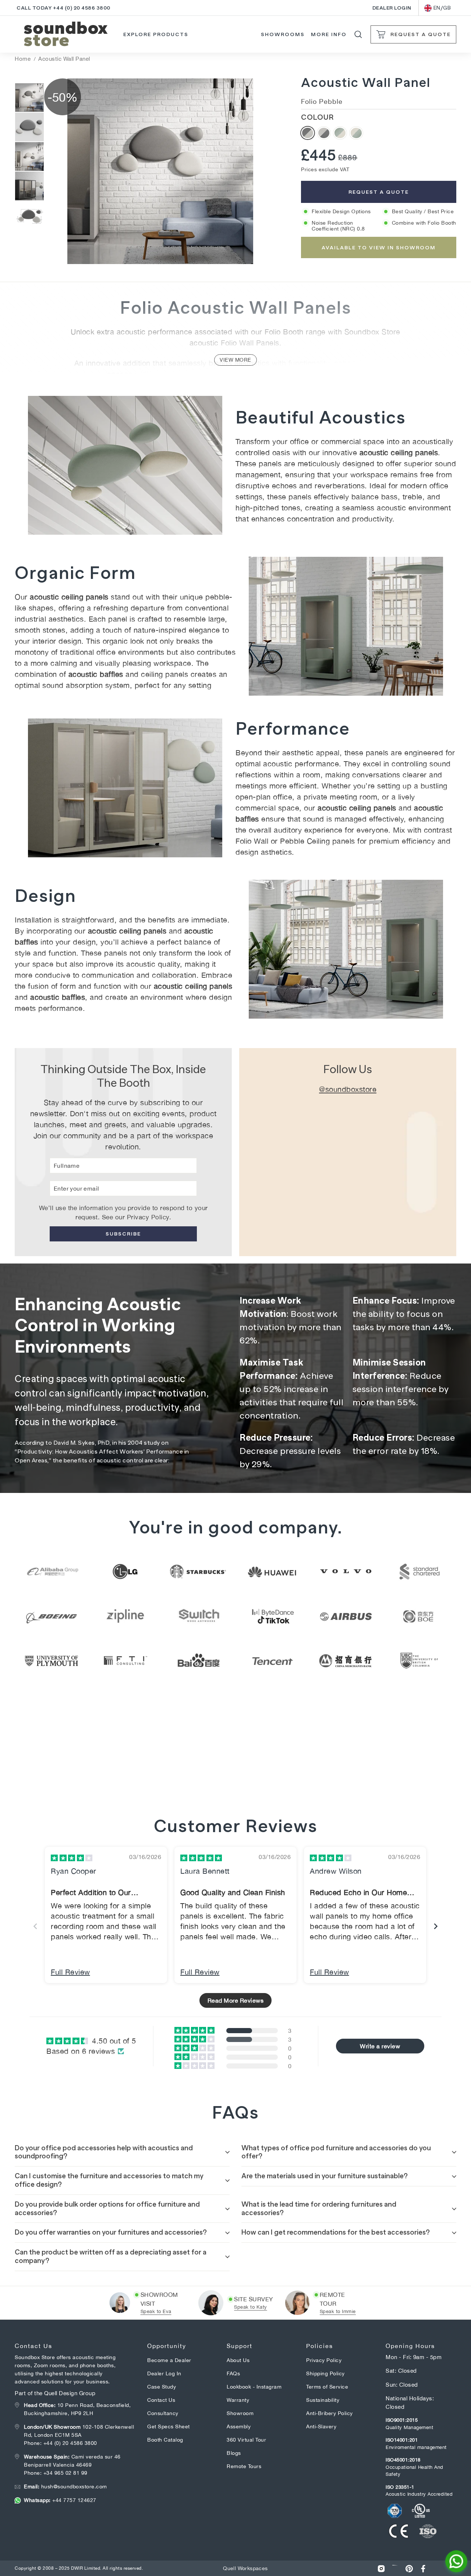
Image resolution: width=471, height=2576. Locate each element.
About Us (238, 2360)
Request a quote (379, 192)
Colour (317, 117)
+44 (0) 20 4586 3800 (70, 2443)
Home (23, 59)
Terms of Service (327, 2387)
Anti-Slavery (321, 2426)
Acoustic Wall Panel (64, 59)
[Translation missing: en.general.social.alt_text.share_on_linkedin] (395, 2568)
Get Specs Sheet (169, 2426)
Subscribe (123, 1234)
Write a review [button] (380, 2046)
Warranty (238, 2400)
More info (329, 34)
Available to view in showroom (379, 247)
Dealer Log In (164, 2373)
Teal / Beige (340, 133)
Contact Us (161, 2400)
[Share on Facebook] (423, 2568)
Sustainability (323, 2400)
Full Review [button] (70, 1972)
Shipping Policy (325, 2373)
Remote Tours (244, 2466)
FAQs (233, 2373)
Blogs (234, 2453)
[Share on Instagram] (381, 2568)
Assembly (239, 2426)
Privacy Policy (148, 1217)
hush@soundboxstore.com (65, 2487)
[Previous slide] (35, 1926)
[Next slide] (436, 1926)
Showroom (240, 2413)
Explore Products (156, 34)
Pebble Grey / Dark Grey (324, 133)
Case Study (162, 2387)
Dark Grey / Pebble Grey (308, 133)
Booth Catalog (165, 2440)
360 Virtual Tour (246, 2440)
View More (235, 360)
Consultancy (163, 2413)
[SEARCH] (358, 34)
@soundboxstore (348, 1089)
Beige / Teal (356, 133)
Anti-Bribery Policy (330, 2413)
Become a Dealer (169, 2360)
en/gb (442, 8)
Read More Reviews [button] (236, 2000)
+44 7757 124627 (60, 2500)
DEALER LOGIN (392, 8)
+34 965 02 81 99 (65, 2473)
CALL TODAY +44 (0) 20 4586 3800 (63, 8)
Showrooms (283, 34)
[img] (72, 1858)
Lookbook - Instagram (254, 2387)
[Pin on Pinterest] (409, 2568)
